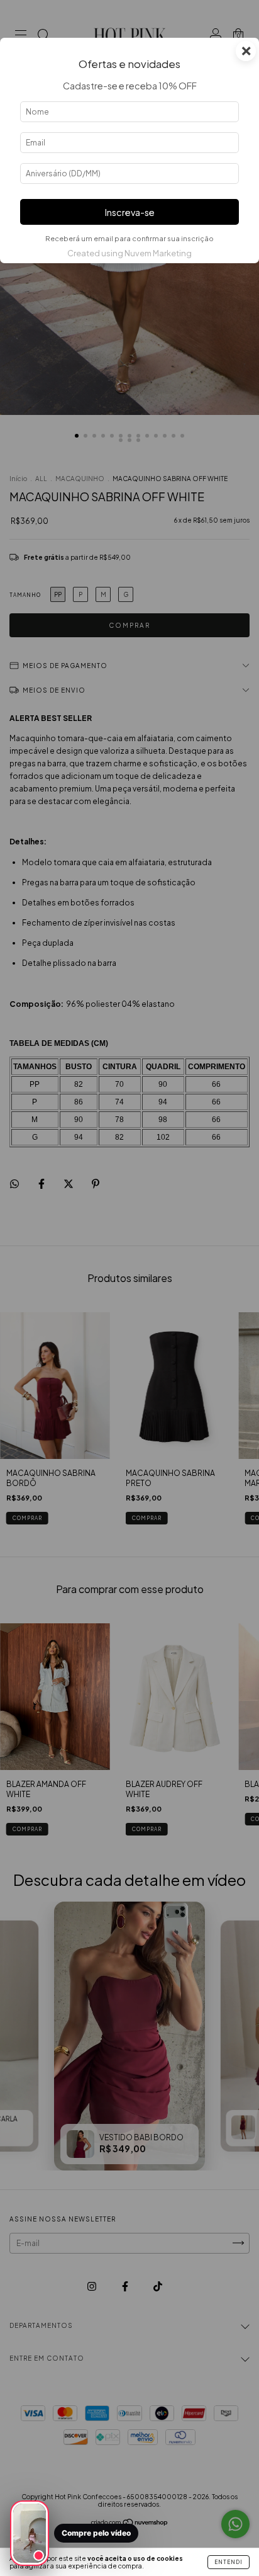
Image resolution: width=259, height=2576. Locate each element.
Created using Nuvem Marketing (129, 253)
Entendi (229, 2562)
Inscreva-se (130, 212)
